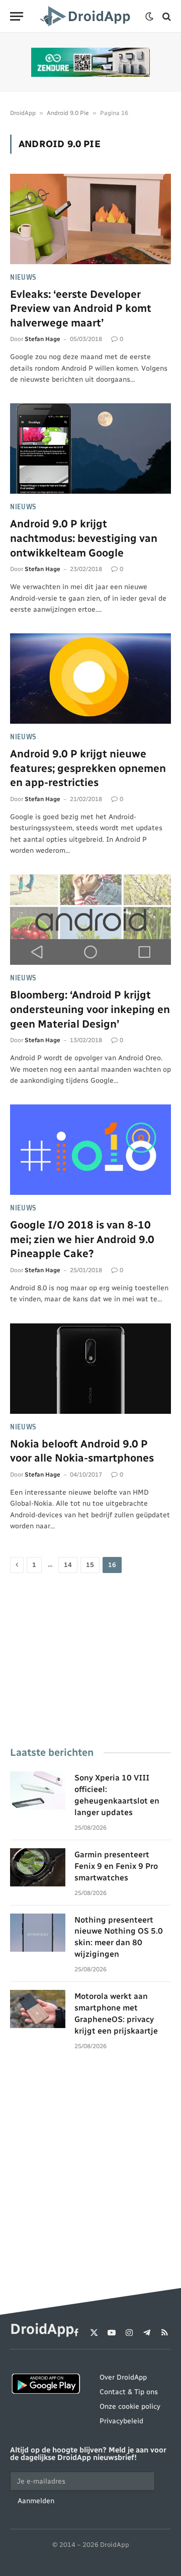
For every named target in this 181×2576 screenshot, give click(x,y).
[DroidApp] (87, 16)
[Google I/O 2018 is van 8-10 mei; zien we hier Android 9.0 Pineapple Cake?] (90, 1150)
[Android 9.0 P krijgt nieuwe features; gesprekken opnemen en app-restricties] (90, 679)
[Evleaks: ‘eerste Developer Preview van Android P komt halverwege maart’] (90, 219)
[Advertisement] (90, 1661)
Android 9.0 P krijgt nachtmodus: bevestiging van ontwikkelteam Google (84, 538)
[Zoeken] (166, 16)
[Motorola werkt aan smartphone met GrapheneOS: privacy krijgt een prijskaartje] (38, 2009)
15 (90, 1565)
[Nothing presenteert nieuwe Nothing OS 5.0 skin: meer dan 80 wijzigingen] (38, 1933)
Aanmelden (36, 2501)
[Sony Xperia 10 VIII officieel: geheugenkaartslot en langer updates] (38, 1790)
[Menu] (17, 16)
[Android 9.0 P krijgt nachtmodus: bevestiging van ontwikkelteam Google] (90, 449)
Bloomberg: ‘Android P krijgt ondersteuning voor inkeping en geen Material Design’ (90, 1009)
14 (68, 1565)
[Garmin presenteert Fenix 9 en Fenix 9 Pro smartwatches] (38, 1867)
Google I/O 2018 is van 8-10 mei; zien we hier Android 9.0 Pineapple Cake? (82, 1239)
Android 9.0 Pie (68, 113)
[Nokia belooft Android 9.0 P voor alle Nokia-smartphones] (90, 1369)
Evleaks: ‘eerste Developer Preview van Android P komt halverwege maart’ (81, 308)
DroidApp (23, 113)
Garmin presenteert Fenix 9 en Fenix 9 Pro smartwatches (116, 1866)
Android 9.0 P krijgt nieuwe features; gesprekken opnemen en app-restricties (88, 768)
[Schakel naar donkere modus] (149, 17)
